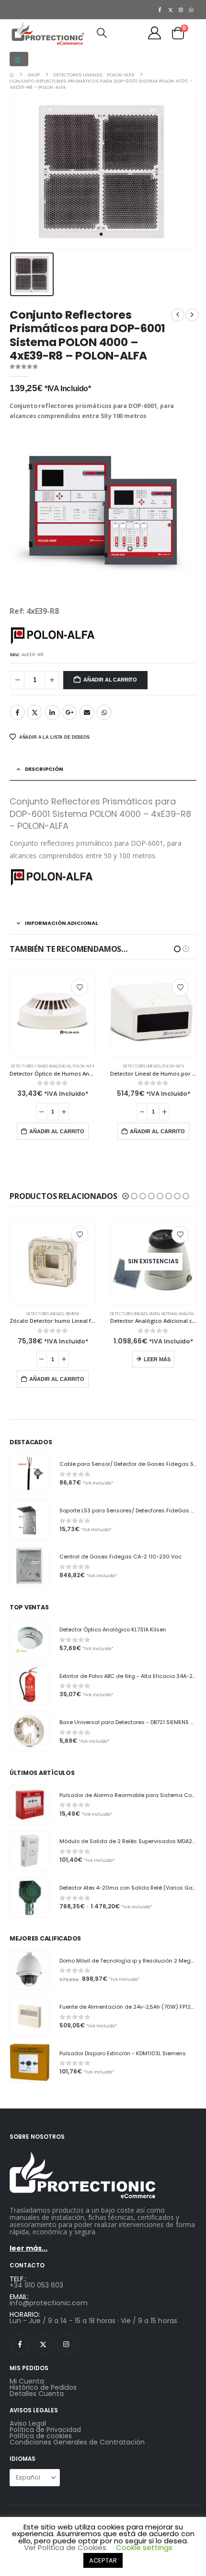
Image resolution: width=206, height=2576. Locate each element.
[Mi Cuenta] (155, 33)
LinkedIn (52, 712)
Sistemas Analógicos (80, 1314)
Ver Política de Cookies (65, 2547)
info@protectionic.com (49, 2297)
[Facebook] (160, 10)
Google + (69, 712)
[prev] (178, 315)
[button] (19, 59)
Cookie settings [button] (144, 2547)
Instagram (66, 2338)
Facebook (17, 712)
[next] (192, 315)
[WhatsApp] (192, 10)
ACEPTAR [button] (103, 2560)
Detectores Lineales (41, 1066)
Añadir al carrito (110, 680)
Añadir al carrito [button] (57, 1131)
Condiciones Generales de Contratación (77, 2436)
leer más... (29, 2242)
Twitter (34, 712)
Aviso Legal (28, 2417)
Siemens (156, 1308)
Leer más (57, 1359)
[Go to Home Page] (12, 75)
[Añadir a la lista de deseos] (80, 987)
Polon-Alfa (73, 1066)
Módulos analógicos (142, 1066)
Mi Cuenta (27, 2375)
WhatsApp (104, 712)
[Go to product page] (53, 1014)
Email (87, 712)
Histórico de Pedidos (43, 2381)
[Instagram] (181, 10)
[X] (171, 10)
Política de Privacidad (45, 2423)
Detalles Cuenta (37, 2387)
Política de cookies (41, 2430)
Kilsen (54, 1314)
